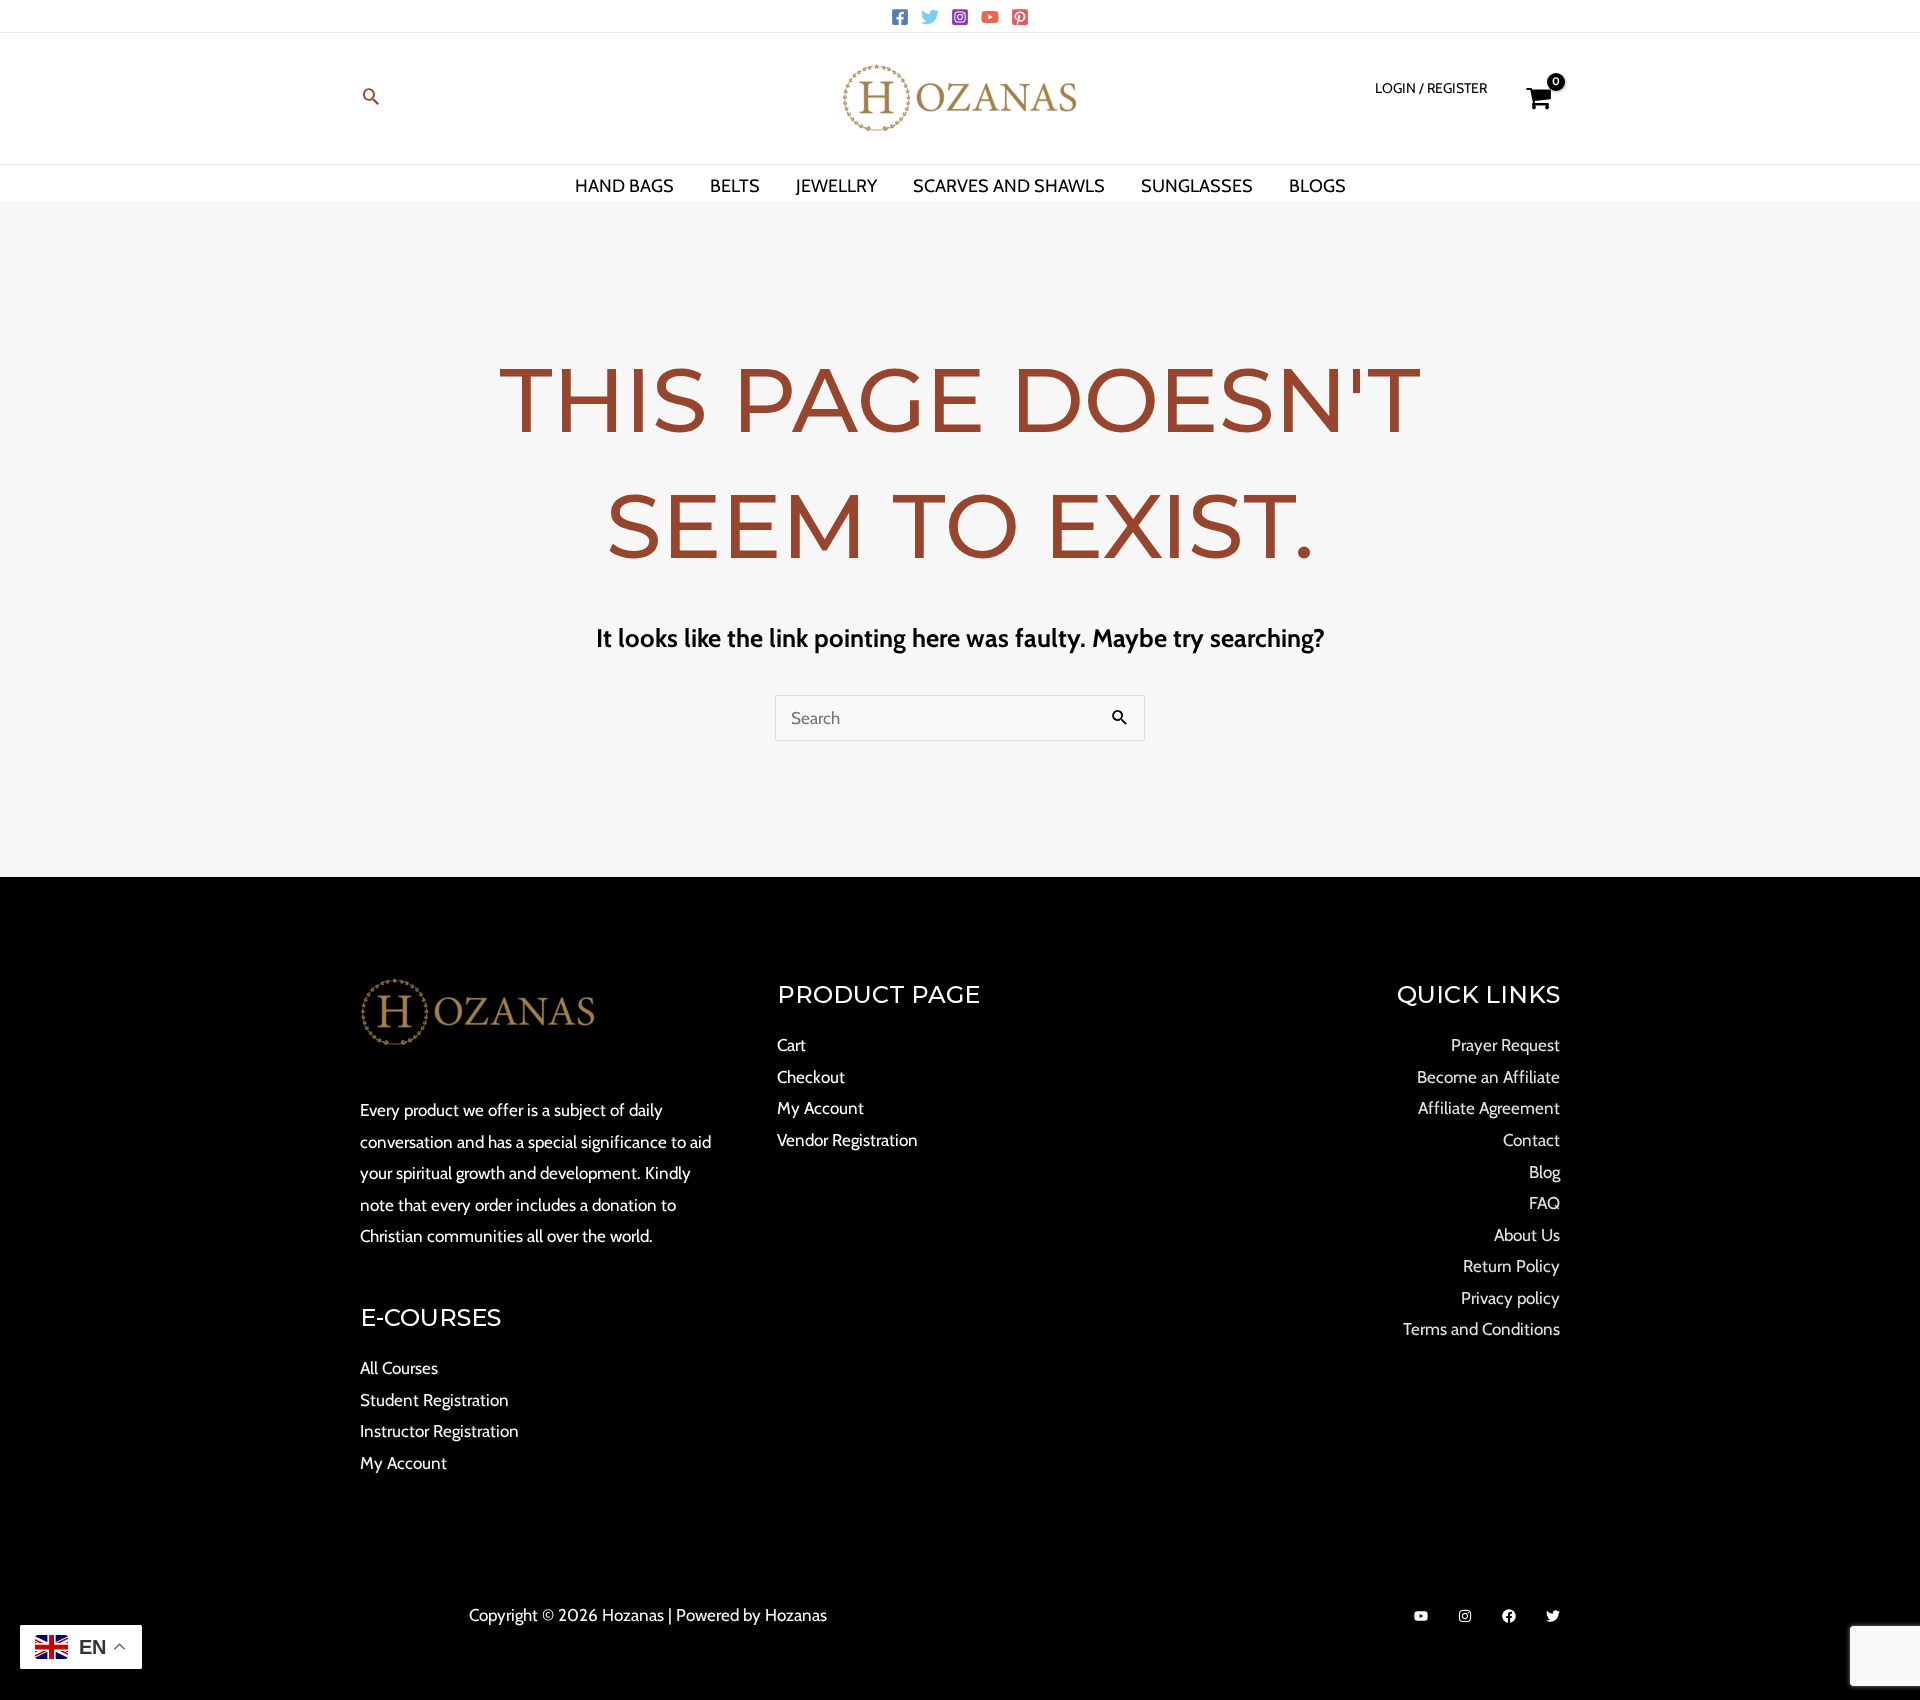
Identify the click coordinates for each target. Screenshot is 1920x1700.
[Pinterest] (1020, 17)
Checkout (811, 1077)
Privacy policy (1510, 1298)
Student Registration (434, 1400)
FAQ (1544, 1203)
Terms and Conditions (1481, 1329)
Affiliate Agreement (1489, 1108)
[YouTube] (990, 17)
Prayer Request (1505, 1045)
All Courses (399, 1368)
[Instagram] (960, 17)
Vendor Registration (847, 1140)
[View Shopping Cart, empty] (1538, 98)
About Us (1527, 1235)
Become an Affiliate (1488, 1077)
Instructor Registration (439, 1431)
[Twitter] (930, 17)
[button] (371, 98)
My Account (403, 1463)
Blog (1544, 1172)
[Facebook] (900, 17)
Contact (1531, 1140)
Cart (791, 1045)
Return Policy (1511, 1266)
